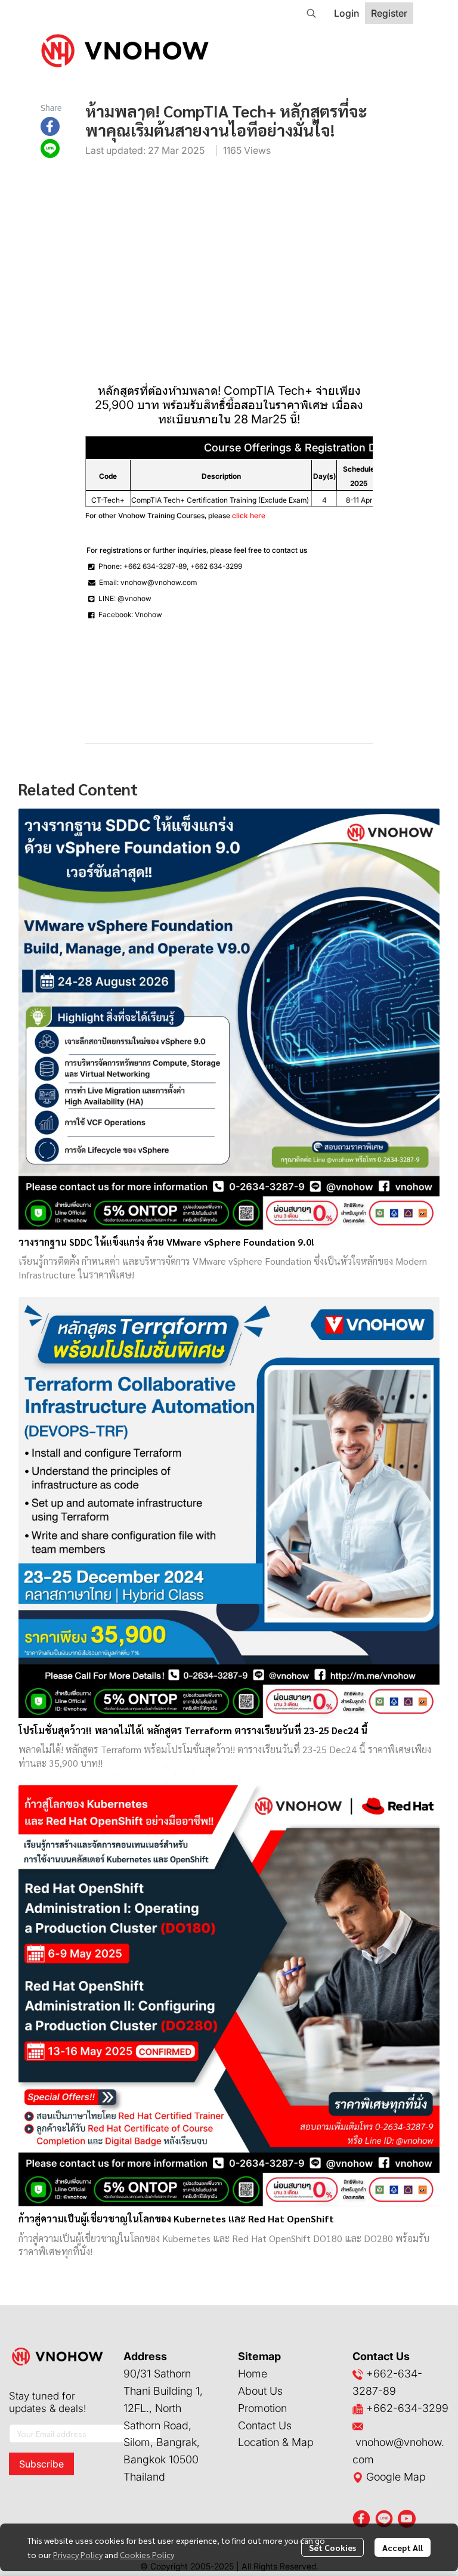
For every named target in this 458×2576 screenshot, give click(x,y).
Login (346, 13)
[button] (311, 13)
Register (389, 13)
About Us (260, 2391)
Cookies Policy (147, 2555)
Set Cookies (332, 2547)
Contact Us (265, 2425)
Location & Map (276, 2442)
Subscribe (41, 2464)
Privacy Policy (78, 2555)
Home (253, 2374)
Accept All (403, 2547)
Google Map (394, 2477)
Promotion (262, 2408)
